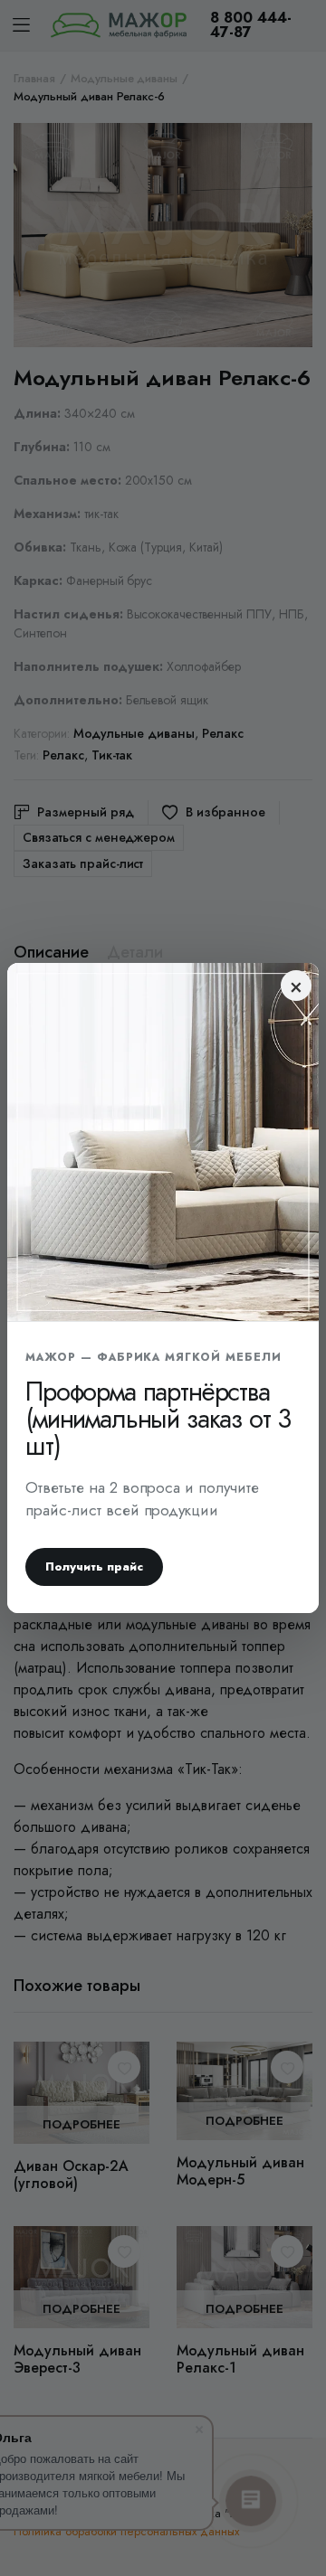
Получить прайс (94, 1566)
